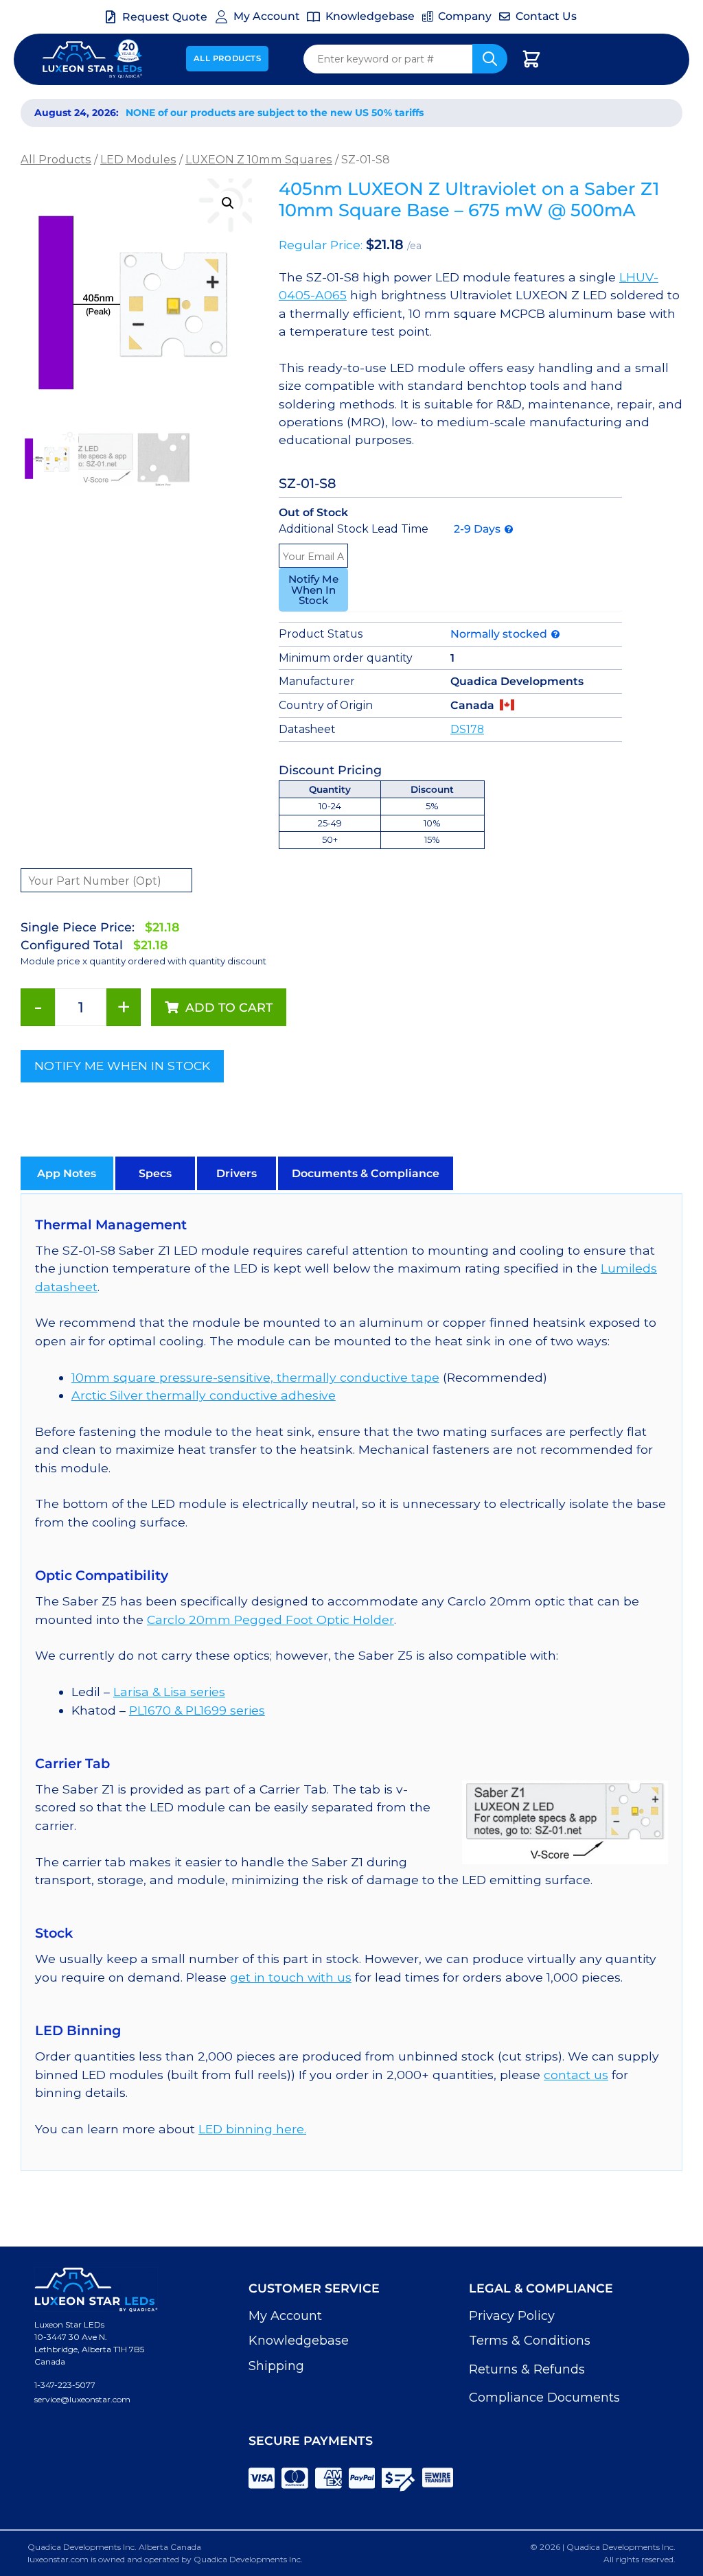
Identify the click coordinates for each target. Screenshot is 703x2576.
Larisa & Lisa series (169, 1692)
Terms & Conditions (530, 2341)
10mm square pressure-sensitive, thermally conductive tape (255, 1377)
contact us (576, 2075)
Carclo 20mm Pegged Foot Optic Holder (270, 1620)
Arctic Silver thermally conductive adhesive (204, 1395)
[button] (228, 203)
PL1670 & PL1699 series (197, 1710)
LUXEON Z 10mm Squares (259, 159)
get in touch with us (291, 1977)
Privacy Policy (512, 2316)
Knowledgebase (299, 2341)
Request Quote (165, 17)
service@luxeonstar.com (82, 2399)
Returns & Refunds (527, 2369)
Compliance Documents (544, 2398)
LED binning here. (252, 2129)
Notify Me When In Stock (313, 589)
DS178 (467, 729)
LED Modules (138, 159)
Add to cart (229, 1007)
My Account (285, 2316)
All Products (228, 58)
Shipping (276, 2366)
